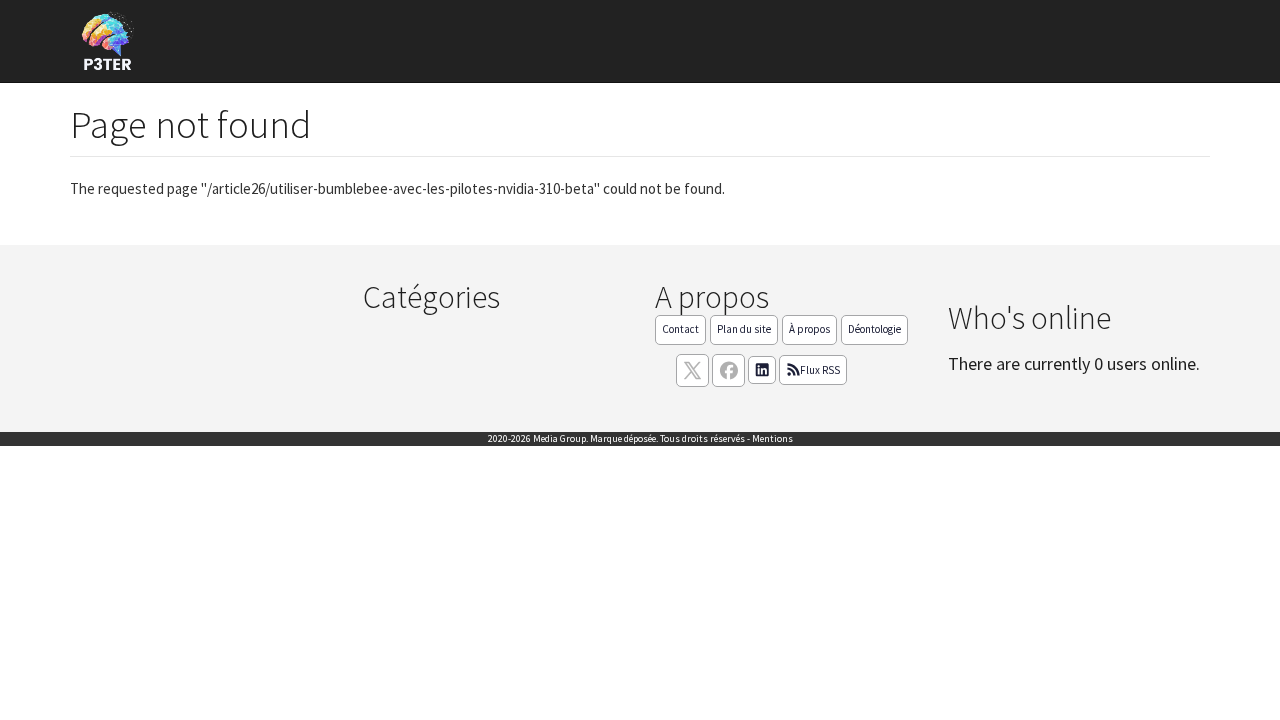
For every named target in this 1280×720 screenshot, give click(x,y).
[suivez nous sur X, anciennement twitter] (692, 370)
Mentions (772, 438)
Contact (680, 329)
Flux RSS (820, 370)
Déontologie (874, 329)
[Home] (115, 41)
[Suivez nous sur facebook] (728, 370)
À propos (809, 329)
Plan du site (744, 329)
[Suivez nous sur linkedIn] (762, 370)
